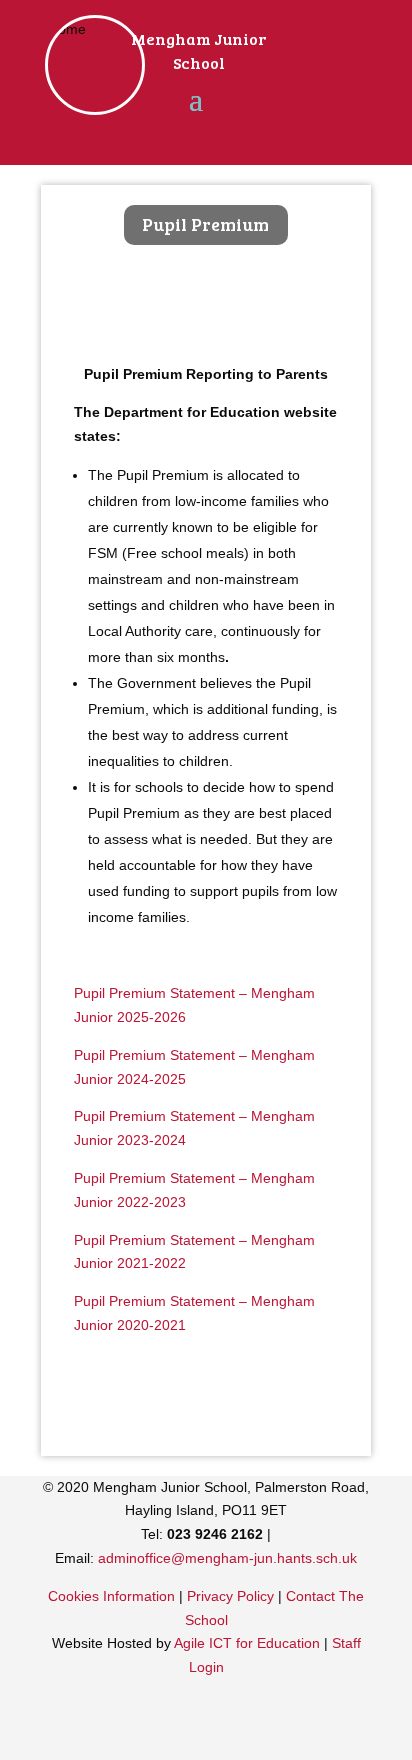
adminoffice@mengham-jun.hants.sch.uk (227, 1558)
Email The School (327, 129)
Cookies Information (111, 1596)
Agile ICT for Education (247, 1643)
